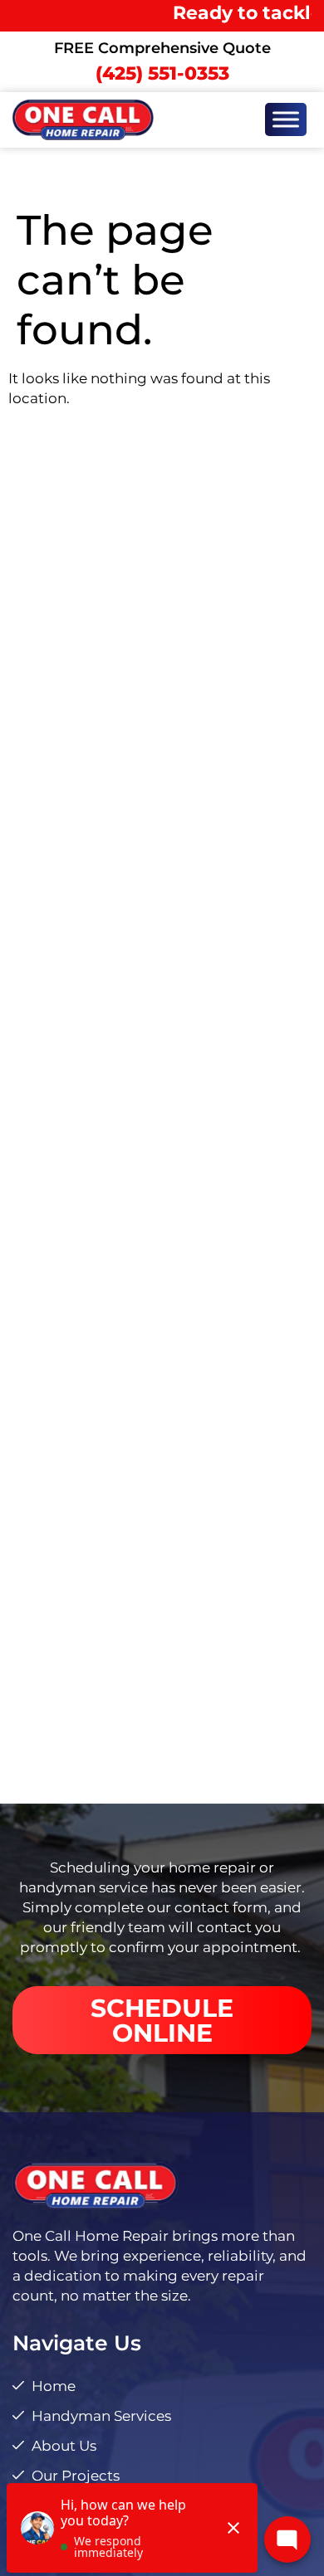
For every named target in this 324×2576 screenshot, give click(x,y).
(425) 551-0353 (162, 73)
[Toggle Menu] (286, 120)
